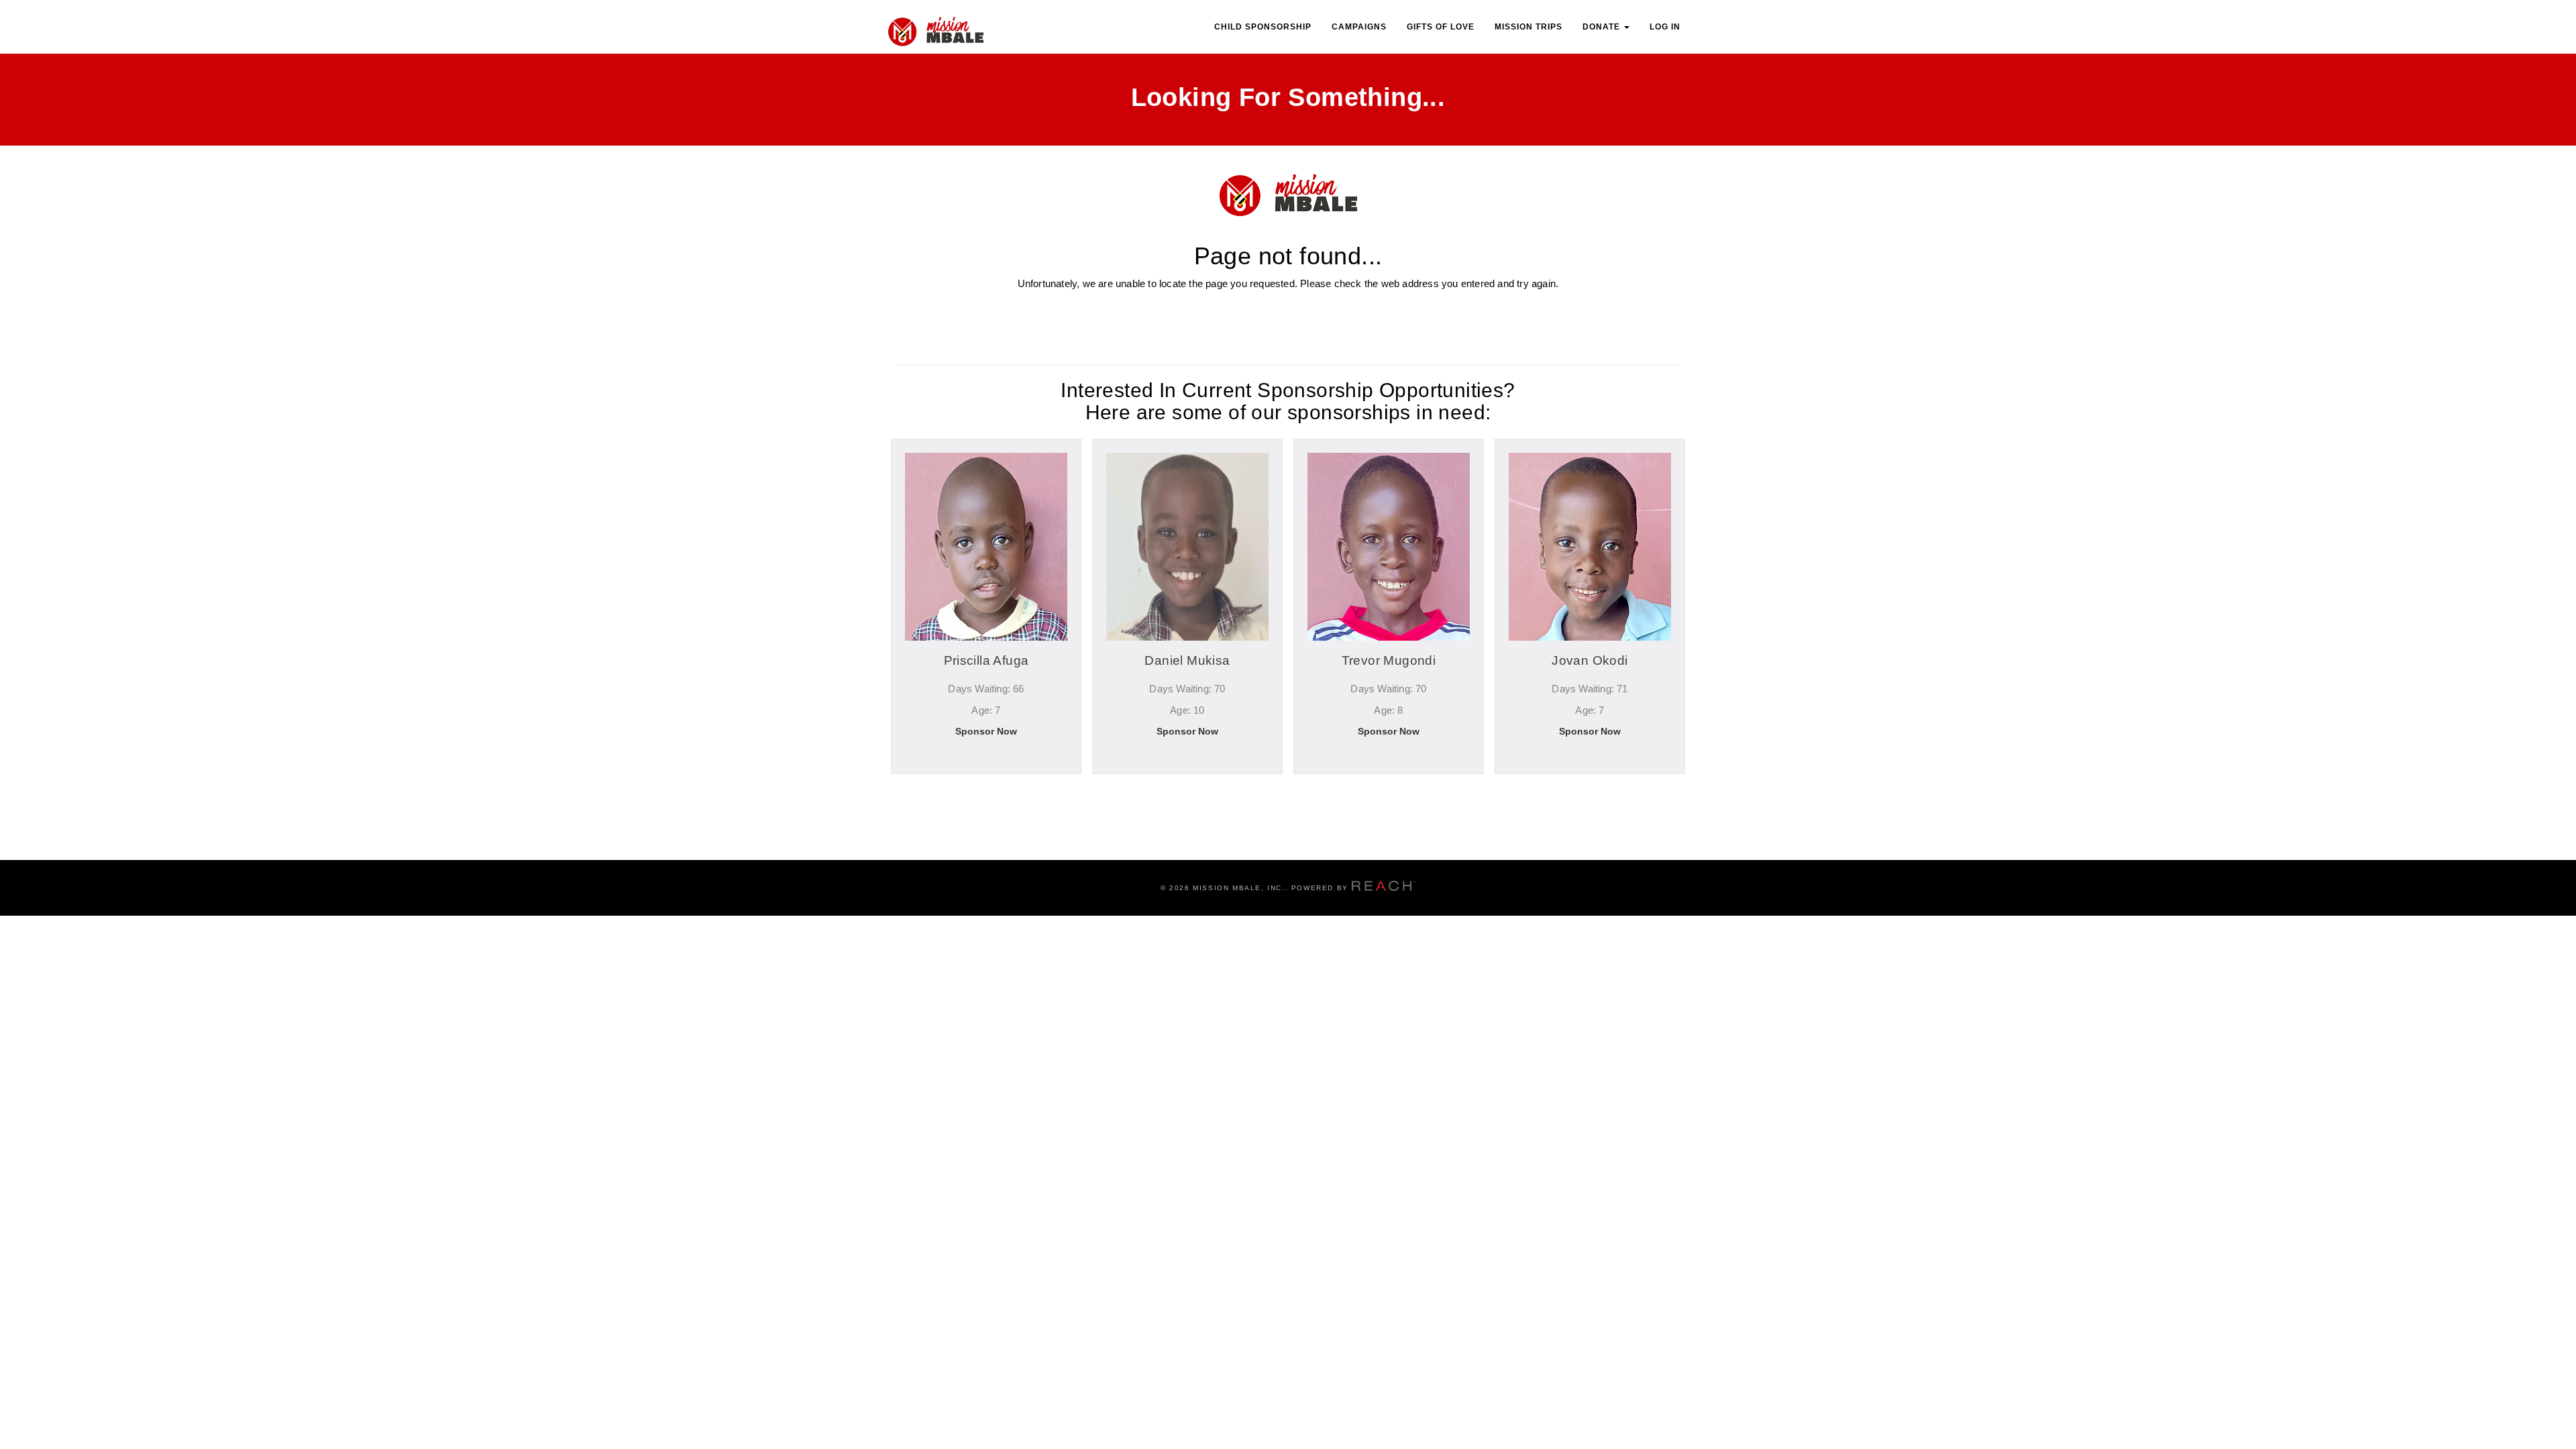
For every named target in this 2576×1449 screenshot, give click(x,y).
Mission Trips (1528, 27)
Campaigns (1359, 27)
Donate (1603, 27)
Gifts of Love (1441, 27)
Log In (1665, 27)
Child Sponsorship (1263, 27)
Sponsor (986, 790)
